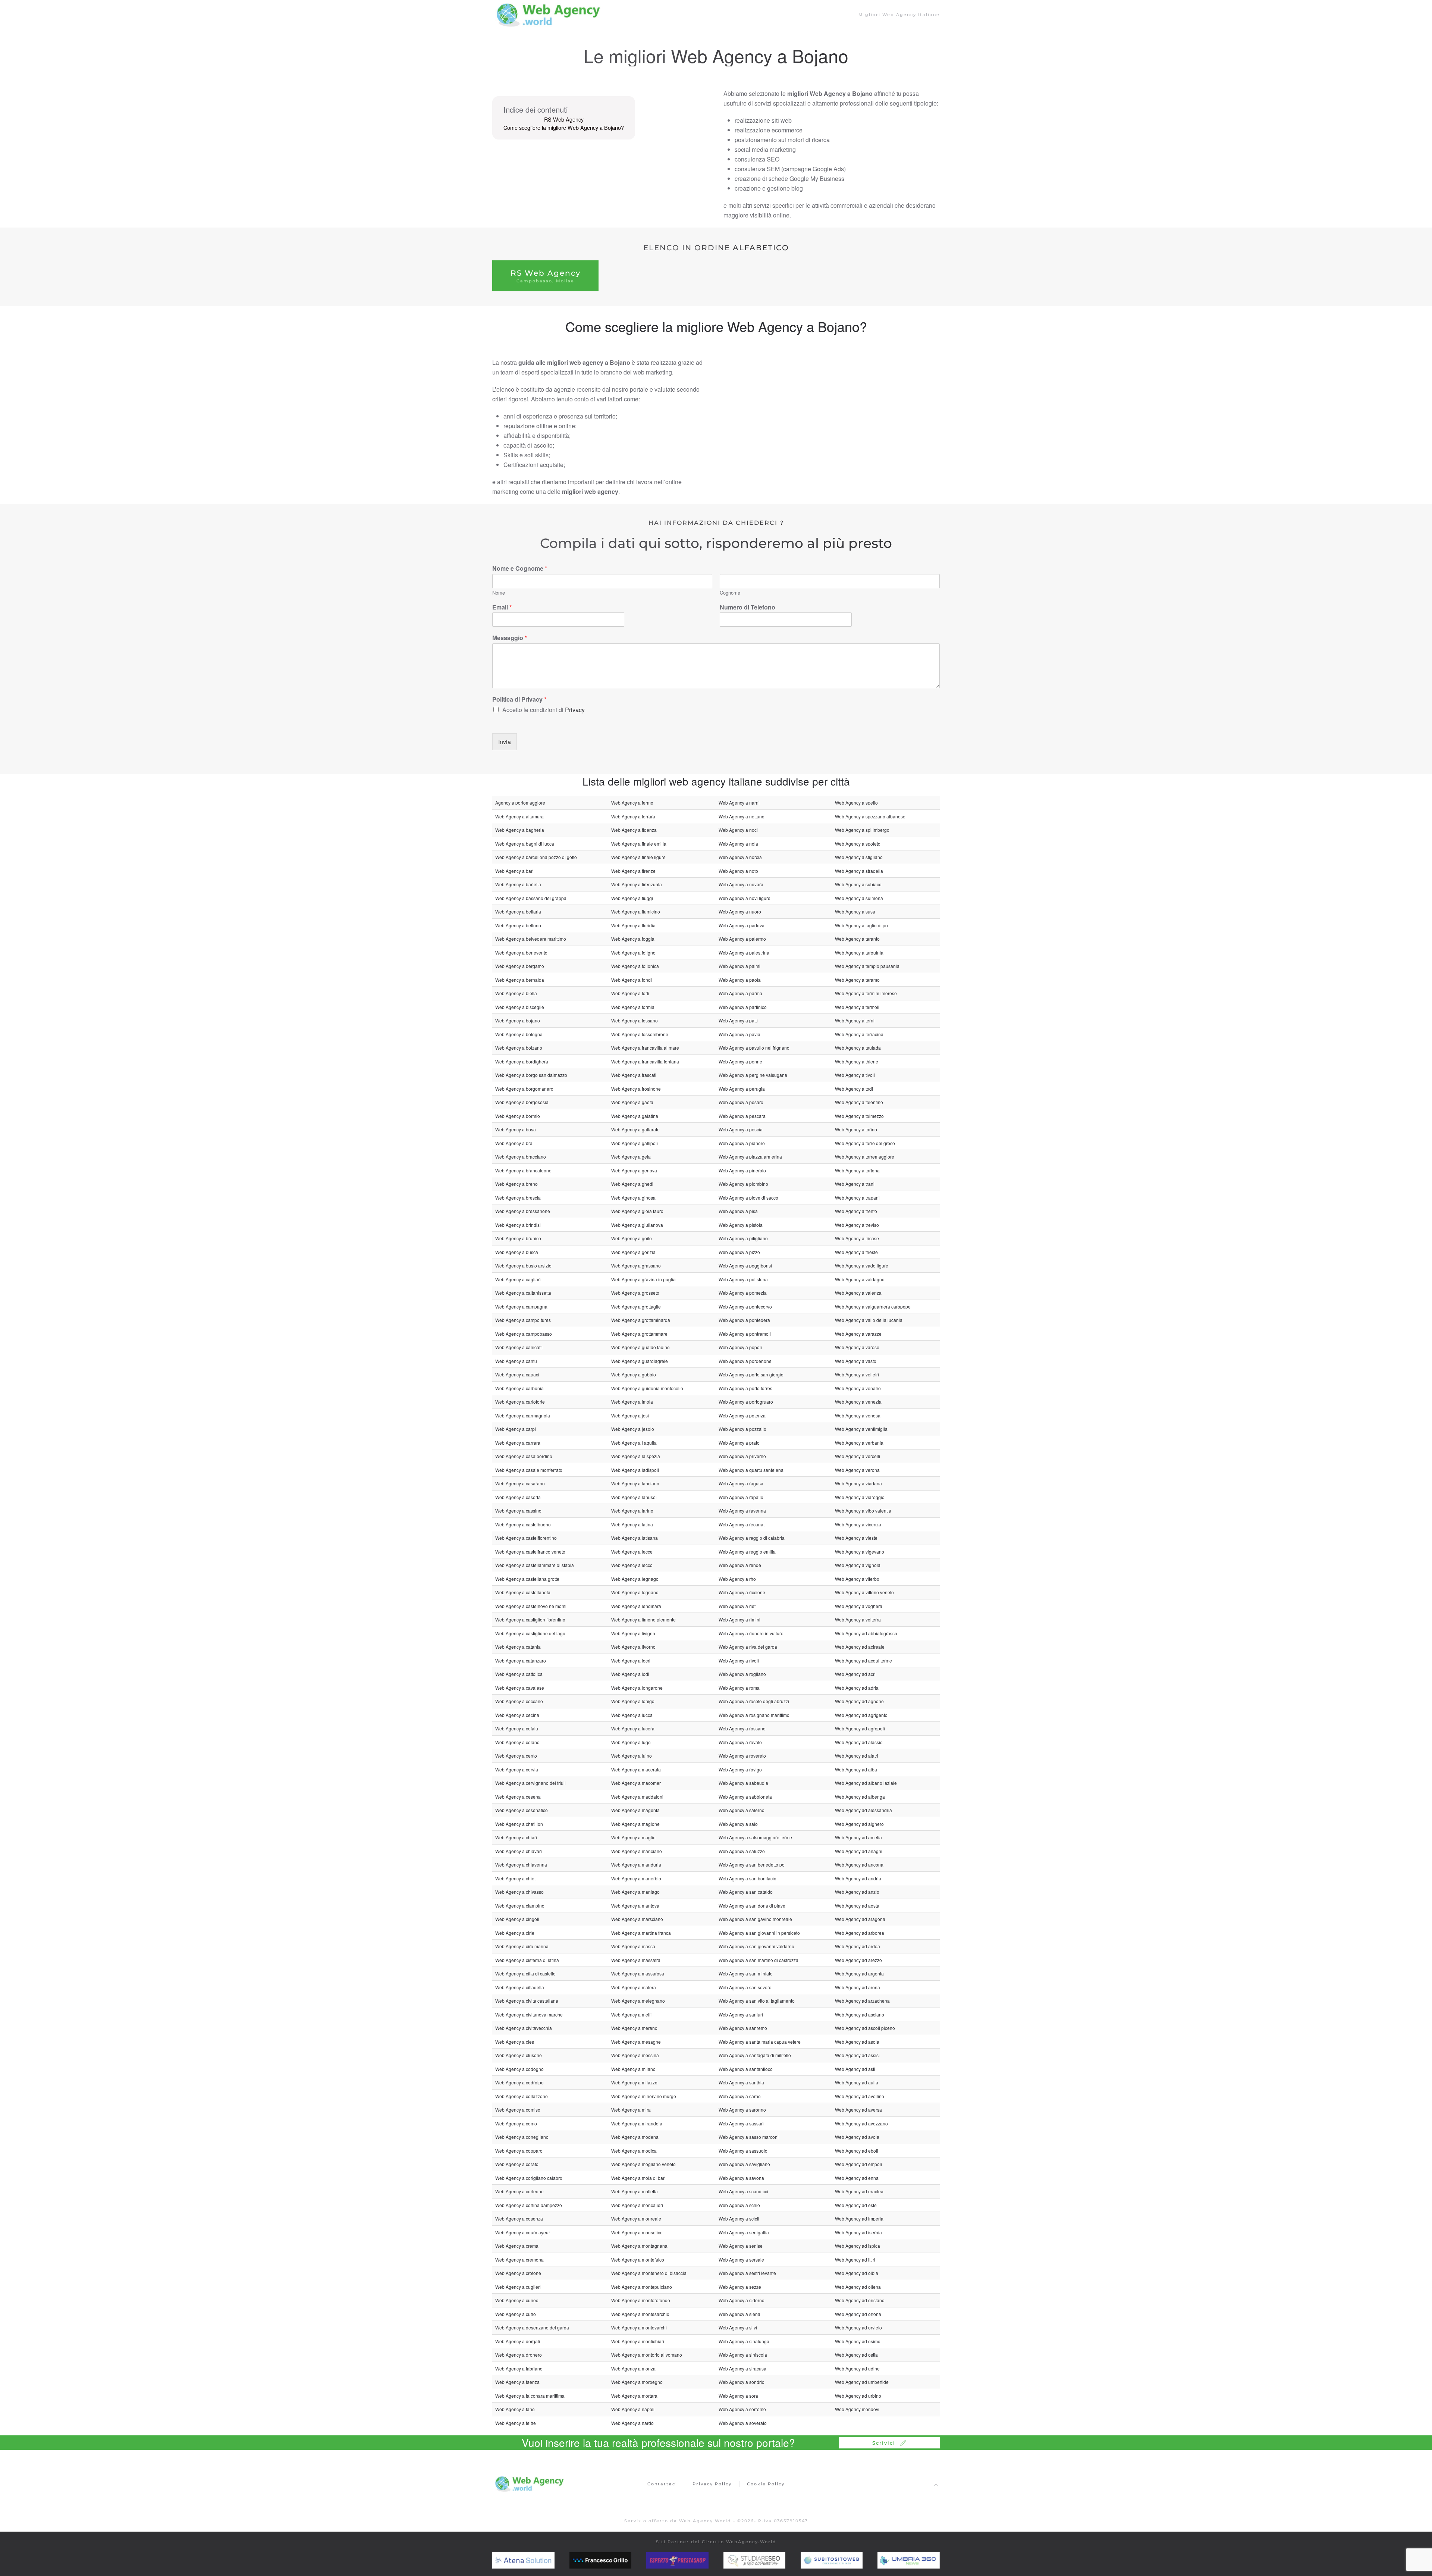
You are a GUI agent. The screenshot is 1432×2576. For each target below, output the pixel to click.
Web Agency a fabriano (519, 2368)
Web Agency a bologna (519, 1034)
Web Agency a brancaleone (523, 1170)
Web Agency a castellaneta (523, 1592)
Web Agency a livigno (633, 1633)
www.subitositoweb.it (847, 2560)
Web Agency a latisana (635, 1538)
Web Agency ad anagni (859, 1851)
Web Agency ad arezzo (858, 1960)
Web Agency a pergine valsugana (753, 1075)
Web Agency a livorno (633, 1647)
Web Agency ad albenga (860, 1797)
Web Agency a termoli (857, 1007)
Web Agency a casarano (520, 1483)
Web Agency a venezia (858, 1402)
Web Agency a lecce (632, 1552)
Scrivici (884, 2443)
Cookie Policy (766, 2484)
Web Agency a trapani (857, 1198)
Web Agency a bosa (516, 1129)
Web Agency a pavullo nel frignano (754, 1048)
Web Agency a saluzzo (742, 1851)
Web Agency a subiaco (858, 884)
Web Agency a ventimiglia (861, 1429)
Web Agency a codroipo (519, 2082)
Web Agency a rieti (738, 1606)
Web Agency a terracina (859, 1034)
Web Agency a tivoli (855, 1075)
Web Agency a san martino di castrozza (759, 1960)
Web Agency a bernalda (520, 980)
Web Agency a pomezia (743, 1293)
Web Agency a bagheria (520, 830)
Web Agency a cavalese (520, 1688)
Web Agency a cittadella (520, 1987)
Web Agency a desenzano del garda (532, 2327)
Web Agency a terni (855, 1020)
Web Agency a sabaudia (743, 1783)
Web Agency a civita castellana (527, 2001)
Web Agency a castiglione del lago (530, 1633)
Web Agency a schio (739, 2205)
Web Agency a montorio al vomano (647, 2355)
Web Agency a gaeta (632, 1102)
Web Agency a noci (738, 830)
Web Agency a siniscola (743, 2355)
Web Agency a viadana (858, 1483)
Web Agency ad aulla (857, 2082)
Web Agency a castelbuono (523, 1524)
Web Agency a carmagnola (523, 1415)
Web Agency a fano (515, 2409)
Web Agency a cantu (516, 1361)
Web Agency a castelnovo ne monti (531, 1606)
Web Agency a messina (635, 2055)
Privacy (575, 710)
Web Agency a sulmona (859, 898)
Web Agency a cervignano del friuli (530, 1783)
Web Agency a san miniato (746, 1973)
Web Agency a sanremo (743, 2028)
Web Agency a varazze (858, 1334)
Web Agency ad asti (855, 2069)
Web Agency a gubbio (634, 1374)
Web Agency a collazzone (522, 2096)
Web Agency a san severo (745, 1987)
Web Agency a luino (632, 1756)
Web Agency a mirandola (637, 2123)
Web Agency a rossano (742, 1728)
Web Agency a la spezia (636, 1456)
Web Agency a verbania (859, 1443)
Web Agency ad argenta (859, 1973)
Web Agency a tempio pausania (867, 966)
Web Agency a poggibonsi (745, 1265)
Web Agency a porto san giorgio (751, 1374)
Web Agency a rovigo (740, 1769)
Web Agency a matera (634, 1987)
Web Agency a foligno (633, 952)
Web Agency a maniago (635, 1892)
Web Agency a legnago (635, 1579)
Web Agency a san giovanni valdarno (756, 1946)
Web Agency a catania (518, 1647)
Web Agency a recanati (742, 1524)
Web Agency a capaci (517, 1374)
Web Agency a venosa (858, 1415)
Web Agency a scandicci (743, 2191)
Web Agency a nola (738, 844)
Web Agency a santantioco (746, 2069)
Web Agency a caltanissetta (523, 1293)
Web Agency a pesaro (741, 1102)
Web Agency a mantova (635, 1906)
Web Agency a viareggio (860, 1497)
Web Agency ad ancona (859, 1864)
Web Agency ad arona (858, 1987)
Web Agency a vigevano (860, 1552)
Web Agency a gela (631, 1157)
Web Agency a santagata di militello (755, 2055)
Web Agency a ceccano (519, 1701)
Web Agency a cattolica (519, 1674)
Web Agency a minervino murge (644, 2096)
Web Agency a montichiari (638, 2341)
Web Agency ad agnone (859, 1701)
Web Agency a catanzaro (521, 1660)
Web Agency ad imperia (859, 2218)
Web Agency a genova (634, 1170)
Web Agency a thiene (857, 1061)
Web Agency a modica (634, 2151)
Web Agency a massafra (636, 1960)
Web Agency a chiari (516, 1837)
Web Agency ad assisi (857, 2055)
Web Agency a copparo (519, 2151)
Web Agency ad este (856, 2205)
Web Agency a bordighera (522, 1061)
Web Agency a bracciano (521, 1157)
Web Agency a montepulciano (642, 2287)
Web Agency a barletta (518, 884)
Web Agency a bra (514, 1143)
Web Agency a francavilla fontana (645, 1061)
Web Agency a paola (740, 980)
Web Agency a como (516, 2123)
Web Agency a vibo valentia (863, 1510)
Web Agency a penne (740, 1061)
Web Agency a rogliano (742, 1674)
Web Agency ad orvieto (858, 2327)
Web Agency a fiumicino (636, 911)
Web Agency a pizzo (739, 1252)
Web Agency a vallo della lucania (869, 1320)
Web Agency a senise (741, 2246)
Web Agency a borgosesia (522, 1102)
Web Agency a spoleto (858, 844)
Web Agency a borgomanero (524, 1089)
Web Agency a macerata (636, 1769)
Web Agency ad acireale (860, 1647)
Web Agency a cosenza (519, 2218)
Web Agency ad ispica (858, 2246)
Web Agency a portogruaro (746, 1402)
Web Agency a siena (739, 2314)
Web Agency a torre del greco (865, 1143)
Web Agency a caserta (518, 1497)
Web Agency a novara (741, 884)
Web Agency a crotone (518, 2273)
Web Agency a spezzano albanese (870, 816)
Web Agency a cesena (518, 1797)
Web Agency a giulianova (637, 1225)
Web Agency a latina (632, 1524)
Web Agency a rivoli (739, 1660)
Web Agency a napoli (633, 2409)
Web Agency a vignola (858, 1565)
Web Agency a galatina (635, 1116)
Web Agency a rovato (740, 1742)
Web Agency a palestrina (744, 952)
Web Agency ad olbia (857, 2273)
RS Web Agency (564, 119)
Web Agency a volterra (858, 1619)
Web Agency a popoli (740, 1347)
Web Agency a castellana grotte (527, 1579)
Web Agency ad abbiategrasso (866, 1633)
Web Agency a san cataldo (746, 1892)
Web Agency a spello (856, 803)
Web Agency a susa (855, 911)
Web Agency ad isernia (858, 2232)
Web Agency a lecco (632, 1565)
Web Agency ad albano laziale (866, 1783)
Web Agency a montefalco (638, 2260)
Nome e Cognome (520, 569)
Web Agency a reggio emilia (747, 1552)
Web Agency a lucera (633, 1728)
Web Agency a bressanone (523, 1211)
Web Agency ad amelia (858, 1837)
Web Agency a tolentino (859, 1102)
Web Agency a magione (635, 1824)
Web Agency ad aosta (857, 1906)
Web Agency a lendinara (636, 1606)
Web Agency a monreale (636, 2218)
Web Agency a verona (857, 1470)
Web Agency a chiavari (519, 1851)
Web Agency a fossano (635, 1020)
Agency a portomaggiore (520, 803)
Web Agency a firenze (633, 871)
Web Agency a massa (633, 1946)
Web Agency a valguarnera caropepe (873, 1306)
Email (502, 607)
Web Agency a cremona (519, 2260)
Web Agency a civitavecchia (524, 2028)
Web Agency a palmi (739, 966)
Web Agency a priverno (742, 1456)
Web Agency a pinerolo (742, 1170)
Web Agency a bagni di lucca (525, 844)
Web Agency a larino (632, 1510)
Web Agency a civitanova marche (529, 2014)
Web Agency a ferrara (633, 816)
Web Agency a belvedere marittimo (531, 939)
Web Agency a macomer (636, 1783)
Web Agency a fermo (632, 803)
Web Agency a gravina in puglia (643, 1279)
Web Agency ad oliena (858, 2287)
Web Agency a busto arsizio (523, 1265)
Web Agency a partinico (743, 1007)
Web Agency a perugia (742, 1089)
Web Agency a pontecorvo (745, 1306)
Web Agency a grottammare (639, 1334)
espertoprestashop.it (692, 2560)
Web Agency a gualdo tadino (640, 1347)
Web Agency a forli (630, 993)
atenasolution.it (530, 2560)
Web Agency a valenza (858, 1293)
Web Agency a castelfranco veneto (530, 1552)
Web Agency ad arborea (860, 1933)
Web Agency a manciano (637, 1851)
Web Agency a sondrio (742, 2382)
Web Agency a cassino (518, 1510)
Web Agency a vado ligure (862, 1265)
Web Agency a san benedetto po (752, 1864)
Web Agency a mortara (634, 2396)
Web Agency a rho (737, 1579)
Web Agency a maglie (633, 1837)
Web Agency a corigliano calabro (529, 2178)
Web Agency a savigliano (744, 2164)
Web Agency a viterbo (857, 1579)
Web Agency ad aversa (858, 2110)
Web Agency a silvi (738, 2327)
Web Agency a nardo (632, 2423)
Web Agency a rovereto (742, 1756)
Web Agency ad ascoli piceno (865, 2028)
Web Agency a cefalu (517, 1728)
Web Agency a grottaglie (636, 1306)
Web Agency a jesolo (633, 1429)
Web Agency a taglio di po (861, 925)
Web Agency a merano (634, 2028)
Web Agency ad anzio (857, 1892)
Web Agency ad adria (857, 1688)
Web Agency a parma (740, 993)
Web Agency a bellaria (518, 911)
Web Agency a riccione (742, 1592)
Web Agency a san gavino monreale (755, 1919)
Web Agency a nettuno (742, 816)
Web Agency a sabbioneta (745, 1797)
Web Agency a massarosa (638, 1973)
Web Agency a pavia (739, 1034)
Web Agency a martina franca (641, 1933)
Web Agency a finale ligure (638, 857)
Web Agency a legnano (635, 1592)
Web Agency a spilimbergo (862, 830)
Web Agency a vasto (856, 1361)
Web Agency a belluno (518, 925)
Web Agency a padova (742, 925)
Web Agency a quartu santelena (751, 1470)
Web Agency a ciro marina (522, 1946)
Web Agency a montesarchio (640, 2314)
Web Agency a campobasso (524, 1334)
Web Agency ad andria (858, 1878)
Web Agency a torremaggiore (865, 1157)
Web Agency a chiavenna (521, 1864)
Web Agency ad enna (857, 2178)
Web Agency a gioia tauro (637, 1211)
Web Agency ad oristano (860, 2300)
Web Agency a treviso (857, 1225)
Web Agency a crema (517, 2246)
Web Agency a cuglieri (518, 2287)
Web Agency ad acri (855, 1674)
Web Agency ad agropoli (860, 1728)
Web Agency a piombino (743, 1184)
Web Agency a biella (516, 993)
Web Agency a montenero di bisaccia (649, 2273)
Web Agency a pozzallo (742, 1429)
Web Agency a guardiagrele (640, 1361)
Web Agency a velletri (857, 1374)
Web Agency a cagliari (518, 1279)
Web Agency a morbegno (637, 2382)
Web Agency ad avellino (860, 2096)
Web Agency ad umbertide (862, 2382)
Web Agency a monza (633, 2368)
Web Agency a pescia (741, 1129)
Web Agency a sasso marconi (749, 2137)
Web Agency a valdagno (860, 1279)
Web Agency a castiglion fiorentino (530, 1619)
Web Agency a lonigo (633, 1701)
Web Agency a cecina (517, 1715)
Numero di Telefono (748, 607)
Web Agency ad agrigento (861, 1715)
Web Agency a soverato (743, 2423)
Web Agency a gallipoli (635, 1143)
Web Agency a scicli (739, 2218)
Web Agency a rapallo (741, 1497)
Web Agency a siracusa (742, 2368)
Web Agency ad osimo (858, 2341)
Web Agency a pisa (738, 1211)
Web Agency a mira (631, 2110)
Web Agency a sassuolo (743, 2151)
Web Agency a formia (633, 1007)
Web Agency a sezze (740, 2287)
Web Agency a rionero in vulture (751, 1633)
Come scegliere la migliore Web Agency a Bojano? (564, 128)
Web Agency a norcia (740, 857)
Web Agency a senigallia (744, 2232)
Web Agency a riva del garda (748, 1647)
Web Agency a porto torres (745, 1388)
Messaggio (510, 638)
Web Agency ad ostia (856, 2355)
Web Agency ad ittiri (855, 2260)
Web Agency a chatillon (519, 1824)
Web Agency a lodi (630, 1674)
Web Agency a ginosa (633, 1198)
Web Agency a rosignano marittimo (754, 1715)
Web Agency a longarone (637, 1688)
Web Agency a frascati (634, 1075)
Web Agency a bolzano (519, 1048)
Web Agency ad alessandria (863, 1810)
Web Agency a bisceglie (520, 1007)
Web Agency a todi (854, 1089)
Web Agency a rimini (739, 1619)
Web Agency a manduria (636, 1864)
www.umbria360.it (918, 2560)
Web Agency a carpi (516, 1429)
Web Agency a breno (516, 1184)
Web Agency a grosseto (635, 1293)
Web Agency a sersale (741, 2260)
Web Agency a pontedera (744, 1320)
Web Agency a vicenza (858, 1524)
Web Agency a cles (515, 2042)
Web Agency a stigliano (859, 857)
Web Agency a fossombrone (640, 1034)
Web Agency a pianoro (742, 1143)
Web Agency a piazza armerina (750, 1157)
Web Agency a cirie (515, 1933)
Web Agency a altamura (519, 816)
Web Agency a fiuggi (632, 898)
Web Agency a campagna (521, 1306)
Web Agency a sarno (740, 2096)
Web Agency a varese (857, 1347)
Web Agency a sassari (741, 2123)
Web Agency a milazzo (634, 2082)
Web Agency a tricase (857, 1238)
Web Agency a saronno (742, 2110)
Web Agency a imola (632, 1402)
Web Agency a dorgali (518, 2341)
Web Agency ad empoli (858, 2164)
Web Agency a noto (738, 871)
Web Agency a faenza (517, 2382)
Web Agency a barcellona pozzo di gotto (536, 857)
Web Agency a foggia (633, 939)
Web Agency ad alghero (859, 1824)
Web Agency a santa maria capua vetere (760, 2042)
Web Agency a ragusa (741, 1483)
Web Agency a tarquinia (859, 952)
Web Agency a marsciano (637, 1919)
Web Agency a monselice (637, 2232)
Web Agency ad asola (857, 2042)
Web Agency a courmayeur (523, 2232)
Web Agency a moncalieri (637, 2205)
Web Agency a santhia (741, 2082)
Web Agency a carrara (518, 1443)
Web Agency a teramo (857, 980)
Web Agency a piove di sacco (748, 1198)
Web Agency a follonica (635, 966)
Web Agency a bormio (518, 1116)
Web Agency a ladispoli (635, 1470)
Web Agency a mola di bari (638, 2178)
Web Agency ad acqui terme (863, 1660)
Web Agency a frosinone (636, 1089)
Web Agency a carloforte (520, 1402)
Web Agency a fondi (632, 980)
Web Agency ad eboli (857, 2151)
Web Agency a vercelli (858, 1456)
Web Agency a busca (517, 1252)
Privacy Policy (712, 2484)
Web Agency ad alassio (859, 1742)
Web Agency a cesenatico (522, 1810)
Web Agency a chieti (516, 1878)
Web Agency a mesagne (636, 2042)
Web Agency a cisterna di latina (527, 1960)
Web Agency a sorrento (742, 2409)
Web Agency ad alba (856, 1769)
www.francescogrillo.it (617, 2560)
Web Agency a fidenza (634, 830)
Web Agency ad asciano (860, 2014)
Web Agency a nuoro (740, 911)
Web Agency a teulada (858, 1048)
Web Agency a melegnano (638, 2001)
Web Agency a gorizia (633, 1252)
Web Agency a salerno (742, 1810)
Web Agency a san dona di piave (752, 1906)
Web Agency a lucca (632, 1715)
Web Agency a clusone (519, 2055)
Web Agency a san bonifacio (748, 1878)
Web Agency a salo (738, 1824)
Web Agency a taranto (857, 939)
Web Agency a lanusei (634, 1497)
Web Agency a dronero (519, 2355)
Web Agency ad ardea (858, 1946)
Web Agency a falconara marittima (530, 2396)
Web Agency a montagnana (639, 2246)
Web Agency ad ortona (858, 2314)
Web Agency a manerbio (636, 1878)
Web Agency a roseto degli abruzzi (754, 1701)
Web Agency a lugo (631, 1742)
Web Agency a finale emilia (639, 844)
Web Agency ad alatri (857, 1756)
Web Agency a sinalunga (744, 2341)
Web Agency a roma (739, 1688)
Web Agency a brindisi (518, 1225)
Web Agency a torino (856, 1129)
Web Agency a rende (740, 1565)
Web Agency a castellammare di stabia (535, 1565)
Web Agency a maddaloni (637, 1797)
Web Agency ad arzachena (862, 2001)
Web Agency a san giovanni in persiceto (759, 1933)
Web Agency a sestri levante (747, 2273)
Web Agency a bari (514, 871)
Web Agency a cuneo (517, 2300)
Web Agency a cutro (516, 2314)
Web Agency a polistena (743, 1279)
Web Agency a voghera (859, 1606)
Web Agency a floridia (633, 925)
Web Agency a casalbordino (524, 1456)
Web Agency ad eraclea (859, 2191)
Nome (499, 593)
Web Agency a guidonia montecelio (647, 1388)
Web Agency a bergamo (520, 966)
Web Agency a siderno (742, 2300)
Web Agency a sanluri (741, 2014)
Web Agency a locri (631, 1660)
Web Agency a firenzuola (637, 884)
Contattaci (662, 2484)
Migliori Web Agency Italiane (899, 15)
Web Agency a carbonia (519, 1388)
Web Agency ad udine (857, 2368)
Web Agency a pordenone (745, 1361)
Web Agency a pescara (742, 1116)
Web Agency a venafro (858, 1388)
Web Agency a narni (739, 803)
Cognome (730, 593)
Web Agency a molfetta (635, 2191)
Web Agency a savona (741, 2178)
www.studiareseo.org (769, 2560)
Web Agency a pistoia (741, 1225)
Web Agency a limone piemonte (643, 1619)
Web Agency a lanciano (635, 1483)
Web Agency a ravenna (742, 1510)
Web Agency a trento (856, 1211)
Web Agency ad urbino (858, 2396)
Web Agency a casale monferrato (529, 1470)
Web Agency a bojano (518, 1020)
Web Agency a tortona (857, 1170)
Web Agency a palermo (742, 939)
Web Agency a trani (855, 1184)
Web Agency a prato (739, 1443)
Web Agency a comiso (518, 2110)
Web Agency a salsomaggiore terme (755, 1837)
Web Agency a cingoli (517, 1919)
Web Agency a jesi (630, 1415)
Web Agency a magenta (635, 1810)
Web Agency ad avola (857, 2137)
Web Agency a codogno (519, 2069)
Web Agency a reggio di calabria (752, 1538)
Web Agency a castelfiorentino (526, 1538)
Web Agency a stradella (859, 871)
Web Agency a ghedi (632, 1184)
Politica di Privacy (519, 700)
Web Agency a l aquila (634, 1443)
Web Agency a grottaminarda (641, 1320)
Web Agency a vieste (856, 1538)
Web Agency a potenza (742, 1415)
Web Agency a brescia (518, 1198)
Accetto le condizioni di (544, 710)
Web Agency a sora (738, 2396)
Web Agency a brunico (518, 1238)
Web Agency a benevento (521, 952)
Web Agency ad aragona (860, 1919)
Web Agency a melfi (631, 2014)
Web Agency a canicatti (519, 1347)
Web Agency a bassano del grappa (531, 898)
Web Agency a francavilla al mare (645, 1048)
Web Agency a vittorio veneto (864, 1592)
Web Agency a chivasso (519, 1892)
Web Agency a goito (632, 1238)
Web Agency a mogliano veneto (643, 2164)
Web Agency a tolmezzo (859, 1116)
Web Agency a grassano (636, 1265)
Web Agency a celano (517, 1742)
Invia (505, 742)
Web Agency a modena (635, 2137)
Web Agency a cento (516, 1756)
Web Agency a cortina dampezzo (529, 2205)
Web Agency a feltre (516, 2423)
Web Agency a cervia (517, 1769)
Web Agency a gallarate (635, 1129)
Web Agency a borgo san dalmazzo (531, 1075)
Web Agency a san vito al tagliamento (757, 2001)
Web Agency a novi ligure (745, 898)
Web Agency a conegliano (522, 2137)
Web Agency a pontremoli (745, 1334)
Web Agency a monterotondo (641, 2300)
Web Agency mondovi (857, 2409)
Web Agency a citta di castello (525, 1973)
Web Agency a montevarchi (639, 2327)
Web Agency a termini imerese (866, 993)
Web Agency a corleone (519, 2191)
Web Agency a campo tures (523, 1320)
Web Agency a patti (738, 1020)
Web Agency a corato (517, 2164)
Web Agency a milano (633, 2069)
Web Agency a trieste (856, 1252)
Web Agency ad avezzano (861, 2123)
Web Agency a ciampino (520, 1906)
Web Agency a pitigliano (743, 1238)
